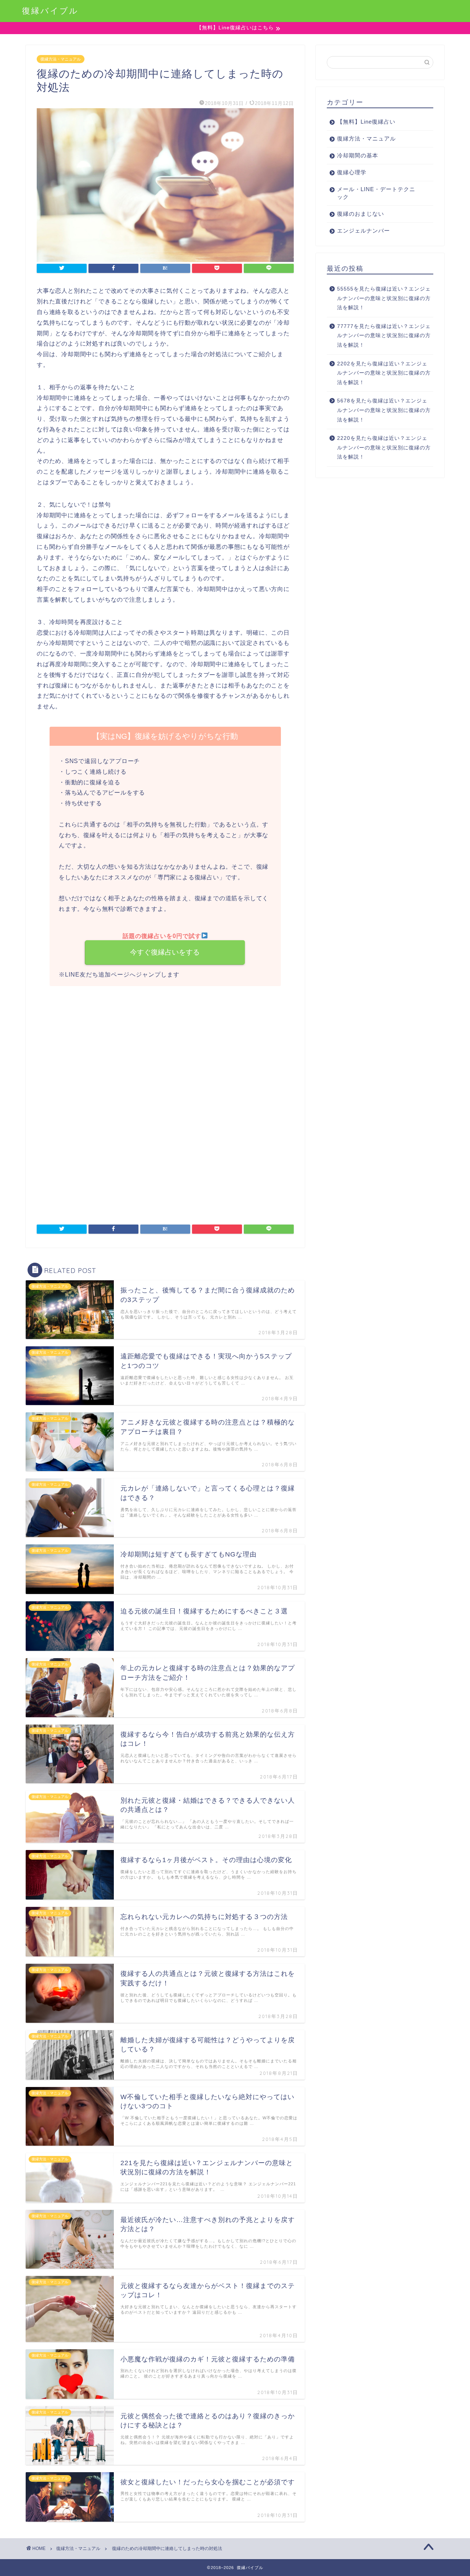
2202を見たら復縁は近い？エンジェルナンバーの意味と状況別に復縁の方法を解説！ (384, 373)
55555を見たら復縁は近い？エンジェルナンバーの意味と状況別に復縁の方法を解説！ (384, 298)
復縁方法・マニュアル (61, 59)
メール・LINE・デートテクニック (376, 193)
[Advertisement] (165, 1052)
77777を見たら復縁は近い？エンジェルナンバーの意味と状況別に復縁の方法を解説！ (384, 336)
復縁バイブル (50, 10)
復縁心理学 (352, 172)
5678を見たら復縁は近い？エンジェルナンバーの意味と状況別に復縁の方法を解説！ (384, 410)
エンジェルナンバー (364, 231)
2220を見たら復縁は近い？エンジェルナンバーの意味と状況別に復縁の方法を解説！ (384, 448)
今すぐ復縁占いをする (165, 952)
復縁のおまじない (361, 214)
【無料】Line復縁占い (366, 122)
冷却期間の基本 (358, 155)
